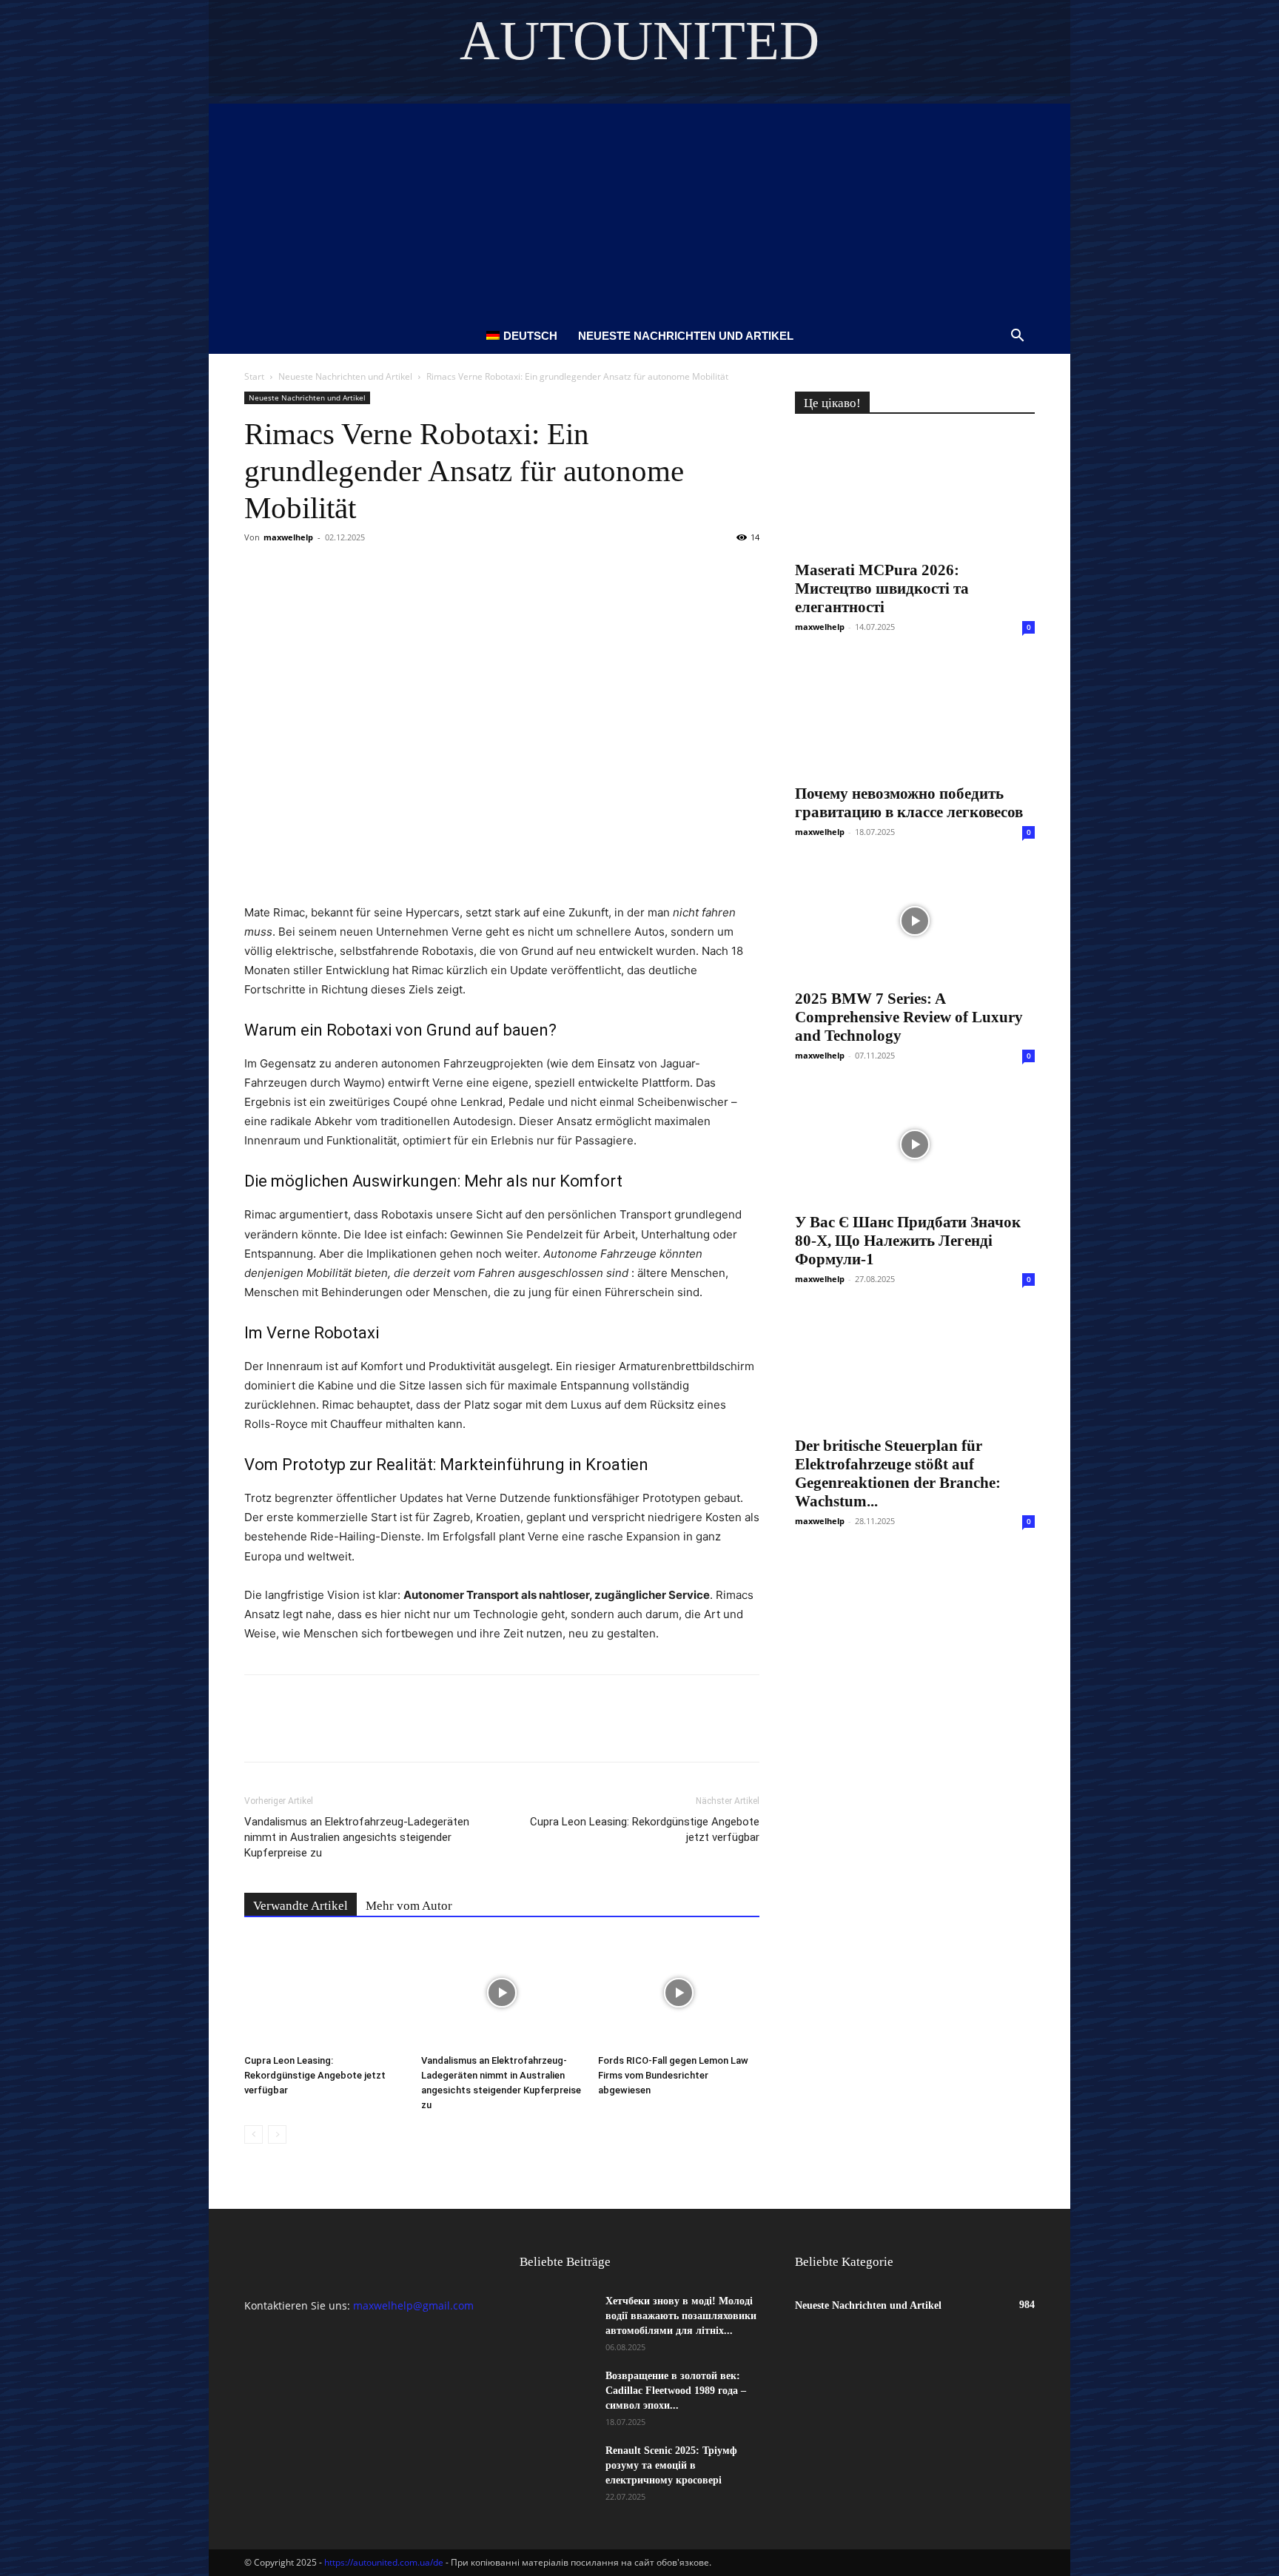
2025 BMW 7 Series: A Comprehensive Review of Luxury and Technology (909, 1017)
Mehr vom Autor (409, 1906)
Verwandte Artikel (301, 1906)
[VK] (293, 571)
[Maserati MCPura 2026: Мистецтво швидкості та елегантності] (915, 492)
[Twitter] (327, 571)
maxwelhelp (288, 537)
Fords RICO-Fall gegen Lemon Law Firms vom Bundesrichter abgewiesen (673, 2075)
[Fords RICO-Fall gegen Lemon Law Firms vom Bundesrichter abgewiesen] (679, 1993)
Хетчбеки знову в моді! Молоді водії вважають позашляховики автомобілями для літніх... (681, 2316)
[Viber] (361, 571)
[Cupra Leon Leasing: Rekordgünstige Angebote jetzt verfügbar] (325, 1993)
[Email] (463, 571)
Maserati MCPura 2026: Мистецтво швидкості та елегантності (882, 588)
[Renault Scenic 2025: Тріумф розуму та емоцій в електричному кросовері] (557, 2469)
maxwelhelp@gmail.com (413, 2305)
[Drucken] (497, 571)
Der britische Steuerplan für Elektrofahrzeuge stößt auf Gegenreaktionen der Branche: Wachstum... (898, 1473)
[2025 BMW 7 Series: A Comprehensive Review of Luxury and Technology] (915, 921)
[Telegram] (395, 571)
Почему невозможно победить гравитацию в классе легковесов (909, 803)
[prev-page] (254, 2134)
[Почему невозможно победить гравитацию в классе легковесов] (915, 716)
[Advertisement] (639, 207)
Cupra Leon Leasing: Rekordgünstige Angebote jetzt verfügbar (645, 1829)
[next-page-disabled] (277, 2134)
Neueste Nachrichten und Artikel (686, 336)
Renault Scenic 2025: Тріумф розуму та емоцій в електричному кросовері (671, 2465)
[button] (1017, 337)
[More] (532, 571)
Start (254, 376)
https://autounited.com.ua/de (384, 2562)
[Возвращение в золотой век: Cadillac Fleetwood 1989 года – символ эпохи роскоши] (557, 2395)
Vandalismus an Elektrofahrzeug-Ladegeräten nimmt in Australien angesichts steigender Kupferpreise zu (357, 1837)
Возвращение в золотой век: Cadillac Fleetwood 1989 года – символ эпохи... (676, 2391)
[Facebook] (259, 571)
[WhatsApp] (429, 571)
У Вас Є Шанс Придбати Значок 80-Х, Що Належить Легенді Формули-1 (908, 1241)
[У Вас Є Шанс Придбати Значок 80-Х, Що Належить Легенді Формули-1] (915, 1144)
